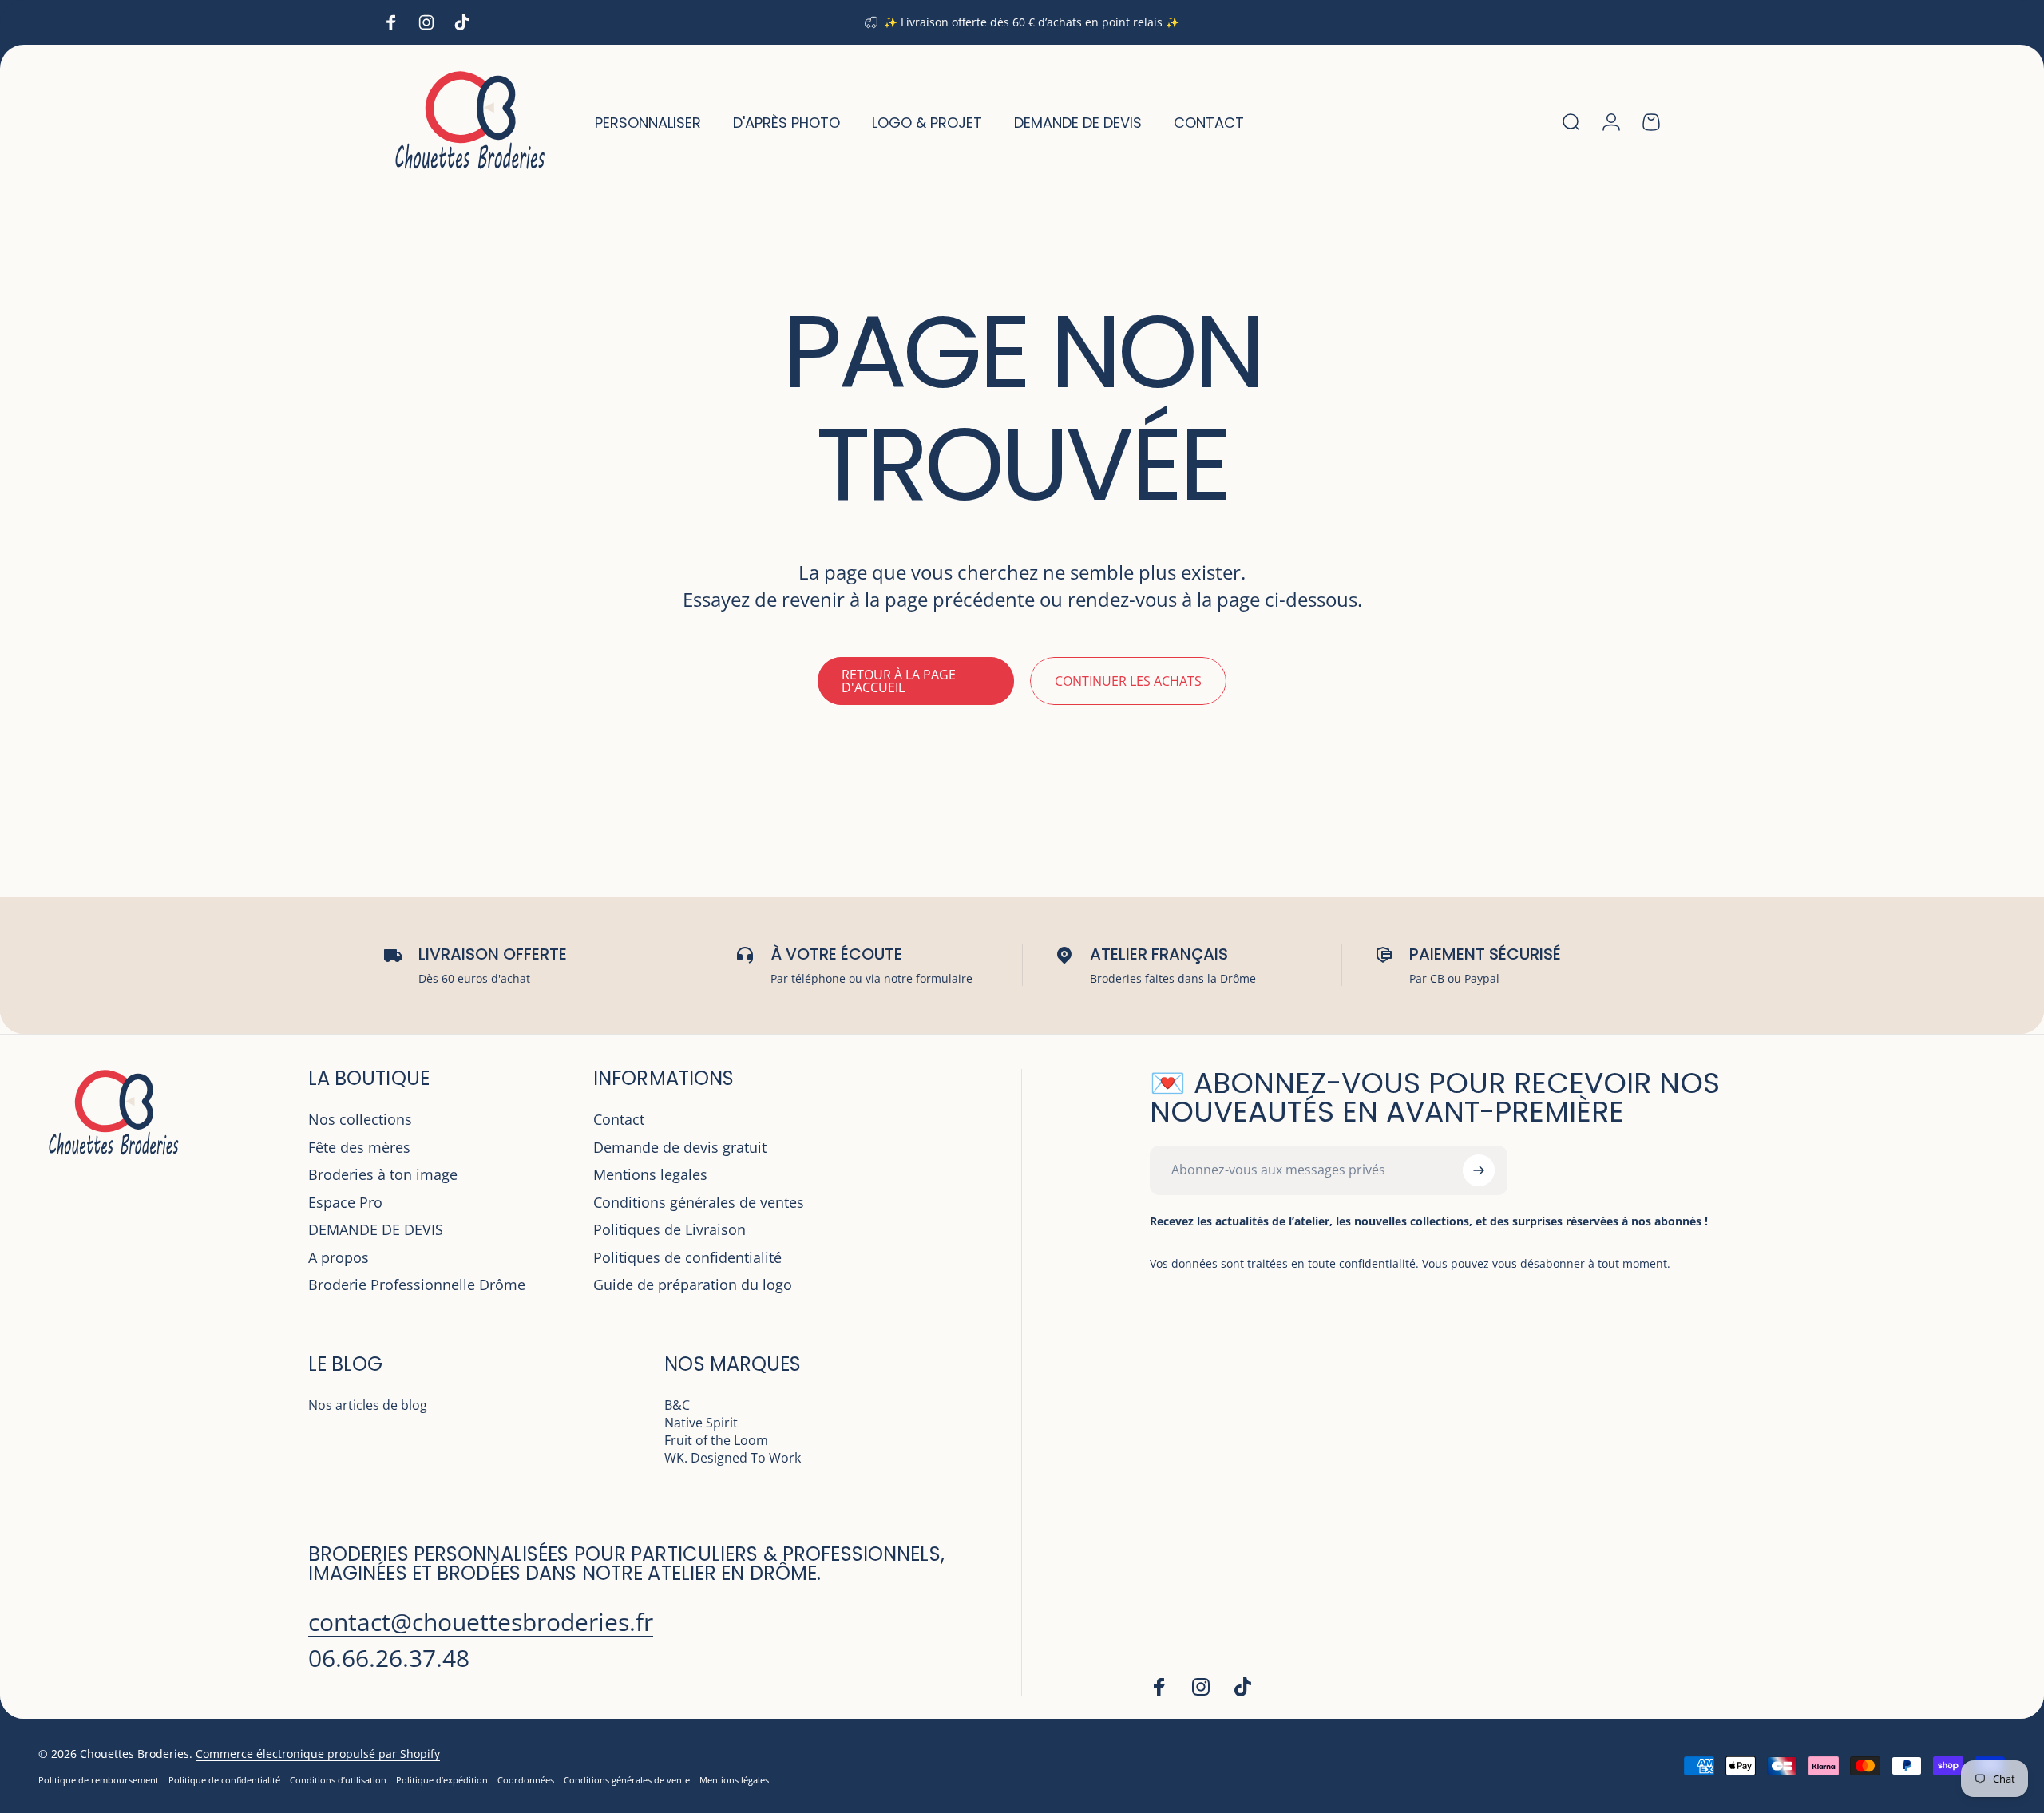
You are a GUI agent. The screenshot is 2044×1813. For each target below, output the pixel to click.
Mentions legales (650, 1175)
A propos (339, 1258)
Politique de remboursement (99, 1780)
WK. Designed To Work (733, 1458)
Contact (619, 1120)
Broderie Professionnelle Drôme (417, 1285)
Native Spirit (701, 1423)
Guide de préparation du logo (693, 1285)
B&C (677, 1405)
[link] (481, 1622)
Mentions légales (734, 1780)
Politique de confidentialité (224, 1780)
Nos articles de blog (368, 1405)
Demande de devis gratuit (680, 1148)
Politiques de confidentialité (687, 1258)
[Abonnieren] (1479, 1170)
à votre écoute (836, 954)
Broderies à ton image (383, 1175)
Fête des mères (359, 1148)
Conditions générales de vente (627, 1780)
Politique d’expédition (442, 1780)
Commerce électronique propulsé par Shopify (318, 1754)
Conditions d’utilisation (338, 1780)
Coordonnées (526, 1780)
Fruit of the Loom (716, 1440)
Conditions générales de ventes (699, 1203)
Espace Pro (345, 1203)
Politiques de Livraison (669, 1230)
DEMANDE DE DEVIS (376, 1230)
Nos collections (360, 1120)
